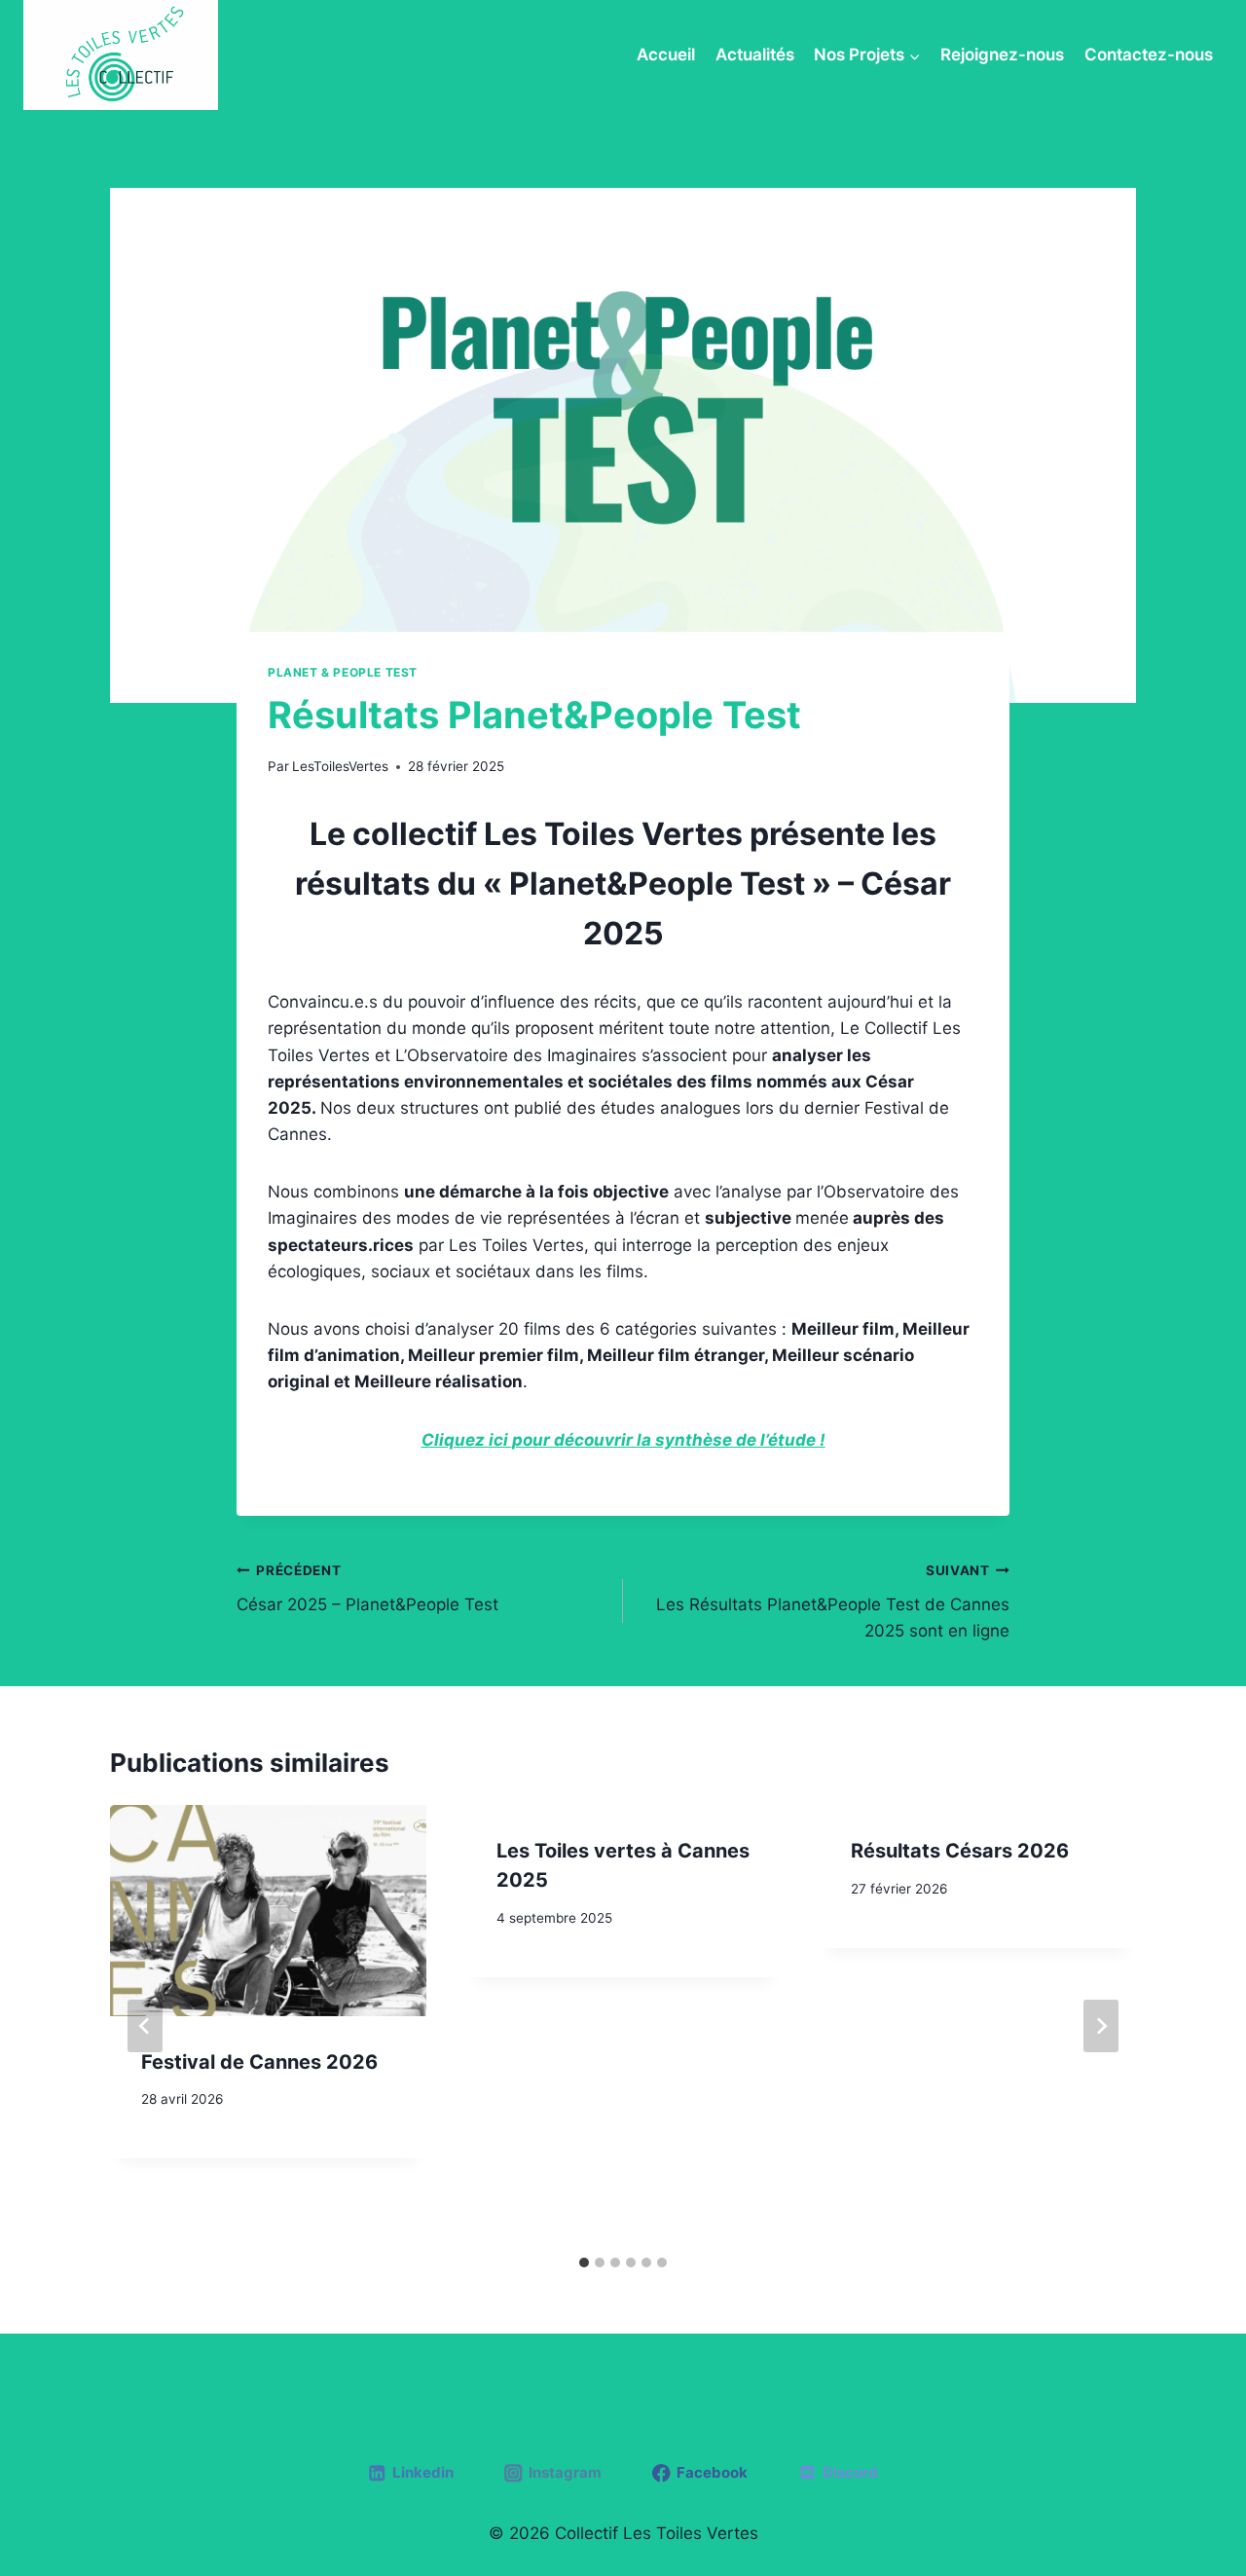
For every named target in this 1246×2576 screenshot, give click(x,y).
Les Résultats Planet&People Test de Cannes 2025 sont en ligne (833, 1601)
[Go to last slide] (145, 2026)
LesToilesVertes (340, 766)
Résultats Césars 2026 (960, 1851)
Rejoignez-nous (1002, 55)
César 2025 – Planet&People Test (367, 1588)
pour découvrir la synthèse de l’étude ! (669, 1440)
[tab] (584, 2263)
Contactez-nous (1149, 55)
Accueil (666, 55)
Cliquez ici (467, 1440)
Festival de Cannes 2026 (259, 2062)
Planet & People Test (343, 672)
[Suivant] (1101, 2026)
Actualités (755, 55)
